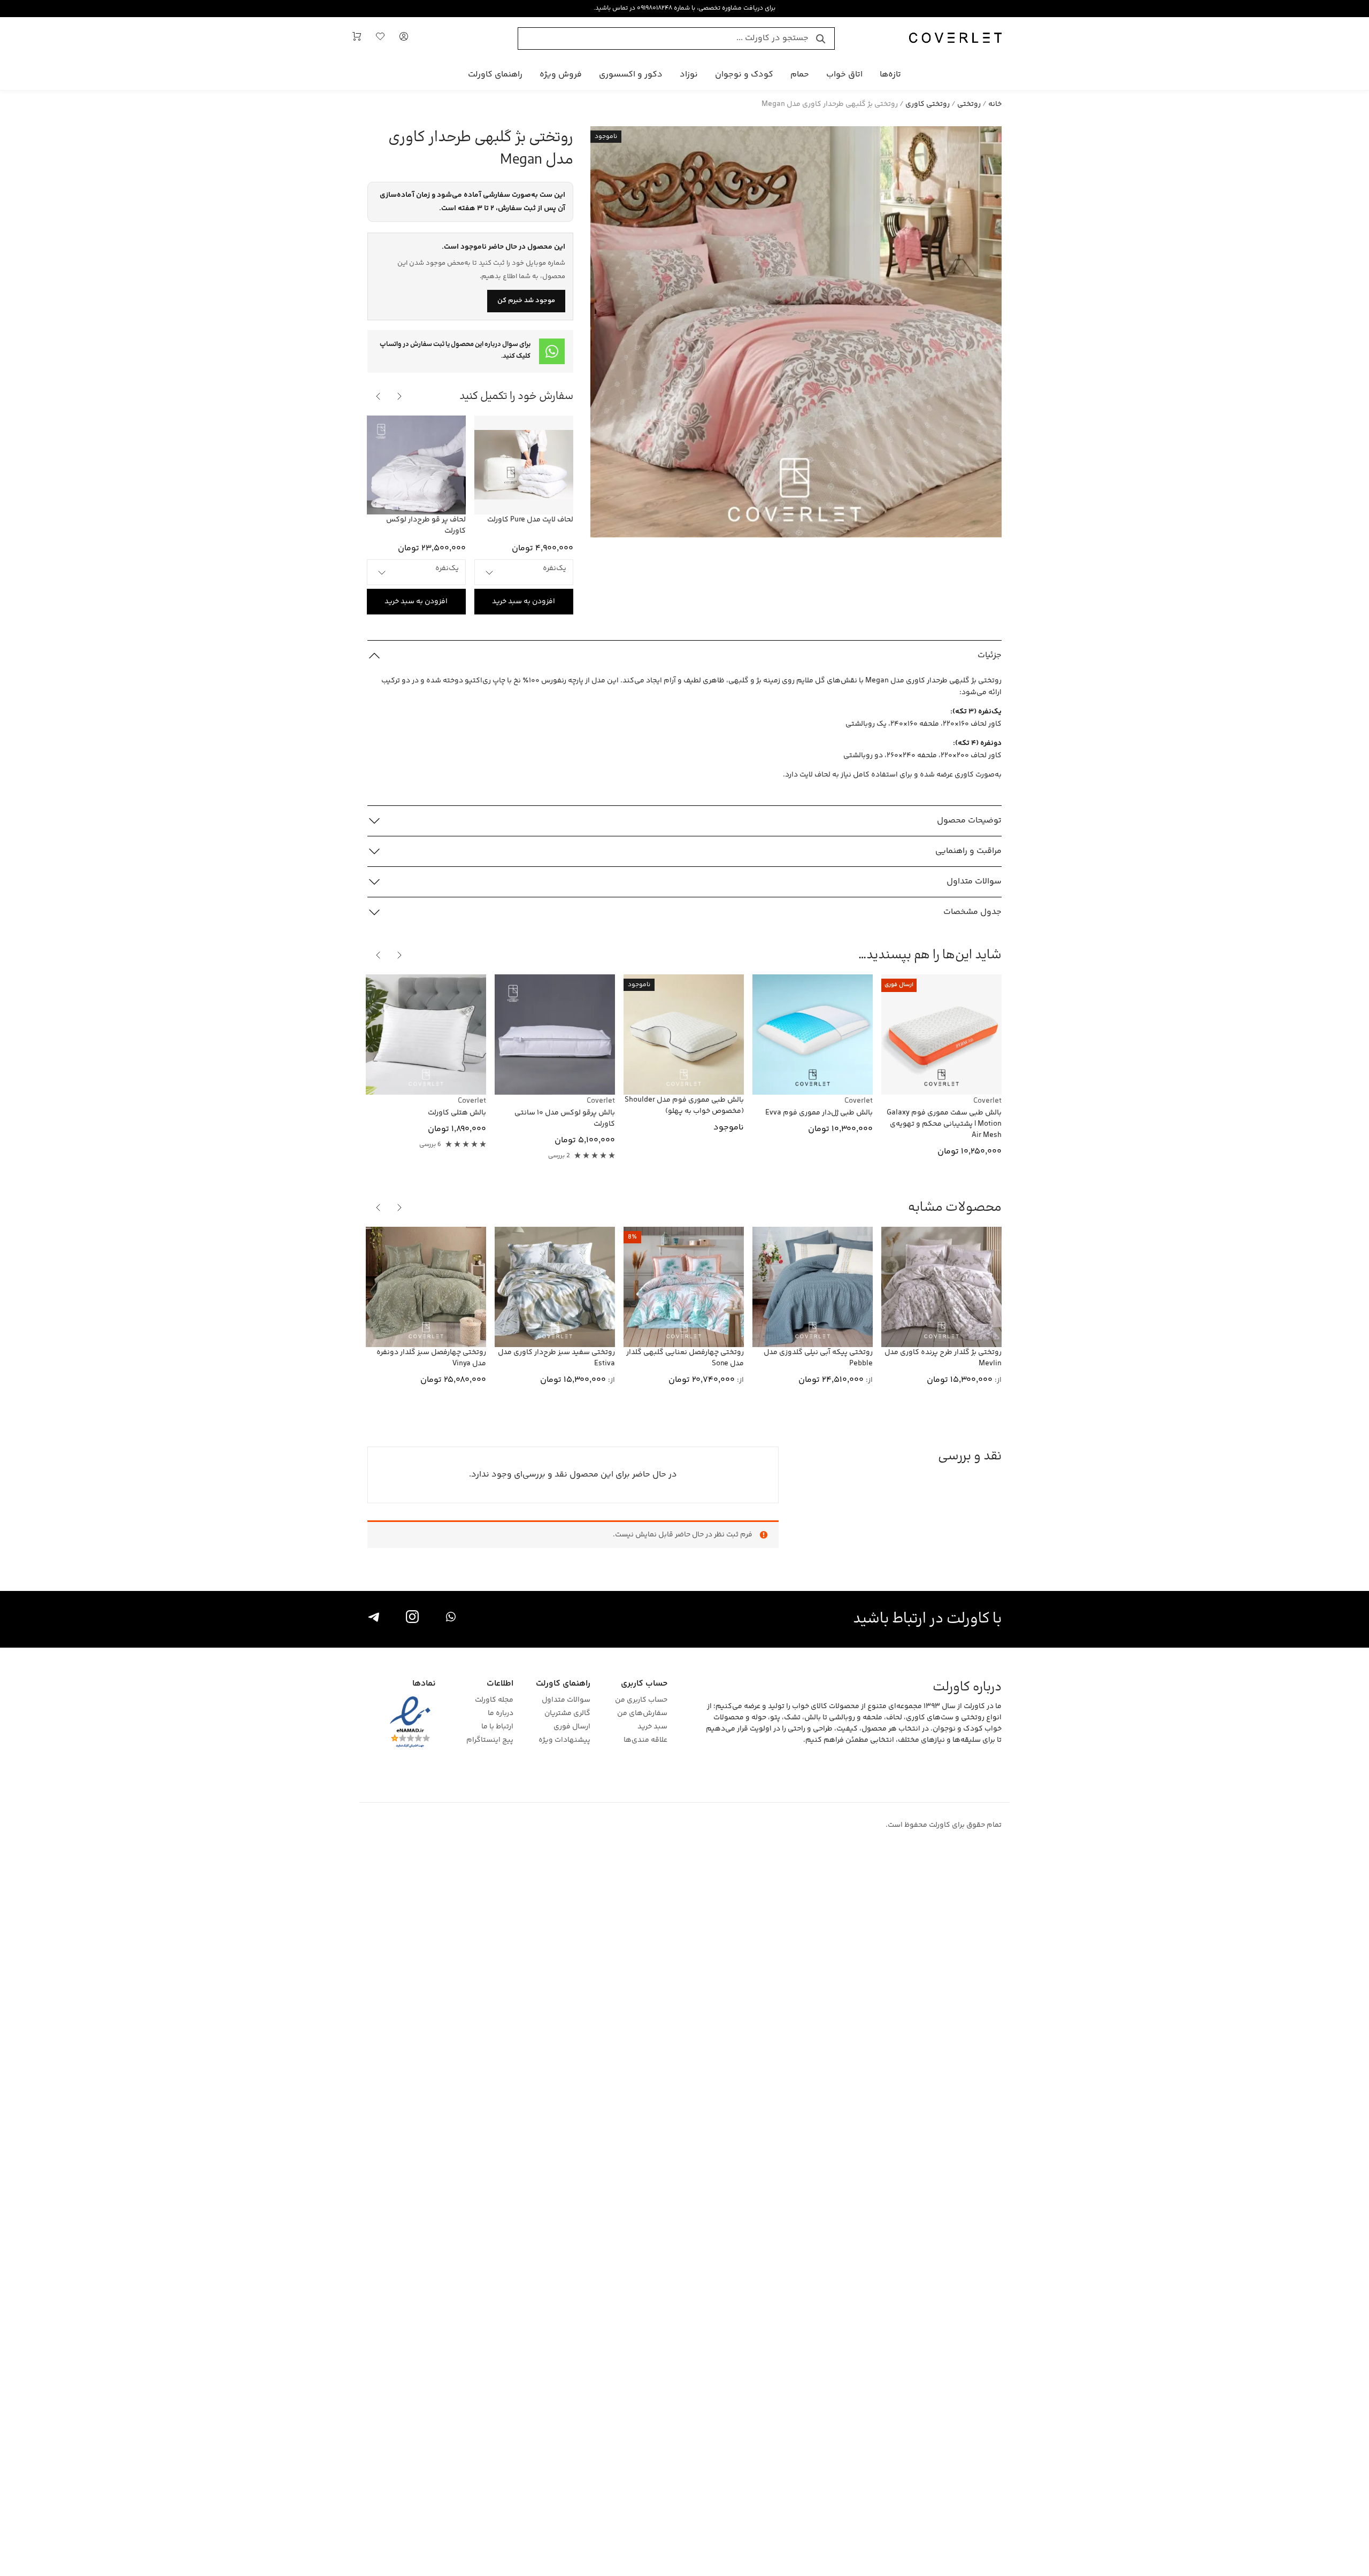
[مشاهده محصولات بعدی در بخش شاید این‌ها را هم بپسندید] (378, 955)
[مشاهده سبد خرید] (357, 39)
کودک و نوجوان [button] (744, 75)
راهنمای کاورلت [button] (495, 75)
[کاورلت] (955, 39)
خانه (995, 104)
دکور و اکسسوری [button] (631, 75)
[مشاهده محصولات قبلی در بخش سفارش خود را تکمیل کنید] (399, 396)
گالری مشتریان (567, 1714)
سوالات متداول (566, 1700)
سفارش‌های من (642, 1714)
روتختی (969, 104)
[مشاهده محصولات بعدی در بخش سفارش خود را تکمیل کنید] (378, 396)
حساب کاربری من (641, 1700)
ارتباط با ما (497, 1727)
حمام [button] (800, 75)
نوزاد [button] (689, 75)
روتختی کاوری (928, 104)
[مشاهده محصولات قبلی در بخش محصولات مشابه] (399, 1208)
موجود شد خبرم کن (526, 301)
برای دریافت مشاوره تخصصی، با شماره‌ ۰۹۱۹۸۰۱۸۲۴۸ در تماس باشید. (684, 8)
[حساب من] (404, 39)
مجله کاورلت (494, 1700)
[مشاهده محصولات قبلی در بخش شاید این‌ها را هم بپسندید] (399, 955)
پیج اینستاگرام (490, 1740)
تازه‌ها (890, 75)
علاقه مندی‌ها (645, 1740)
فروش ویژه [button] (561, 75)
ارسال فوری (572, 1727)
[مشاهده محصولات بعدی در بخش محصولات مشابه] (378, 1208)
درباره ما (500, 1714)
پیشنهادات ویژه (564, 1740)
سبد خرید (652, 1727)
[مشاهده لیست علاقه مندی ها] (380, 39)
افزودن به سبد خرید (524, 602)
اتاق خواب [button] (844, 75)
